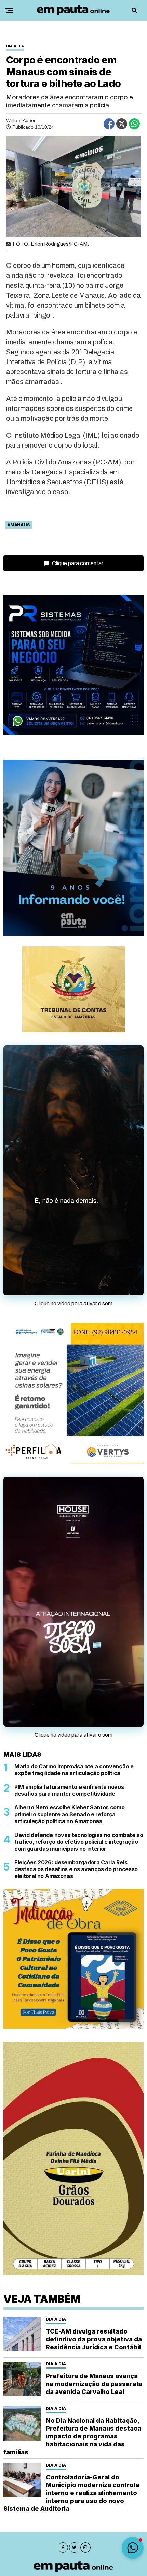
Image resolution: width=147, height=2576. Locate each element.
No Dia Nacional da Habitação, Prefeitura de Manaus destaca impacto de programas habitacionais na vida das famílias (72, 2436)
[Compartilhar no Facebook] (109, 124)
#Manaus (19, 525)
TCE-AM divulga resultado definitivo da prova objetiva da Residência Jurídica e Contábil (94, 2339)
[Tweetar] (122, 124)
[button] (133, 2548)
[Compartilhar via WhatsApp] (134, 124)
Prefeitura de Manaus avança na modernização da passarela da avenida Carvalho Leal (94, 2384)
